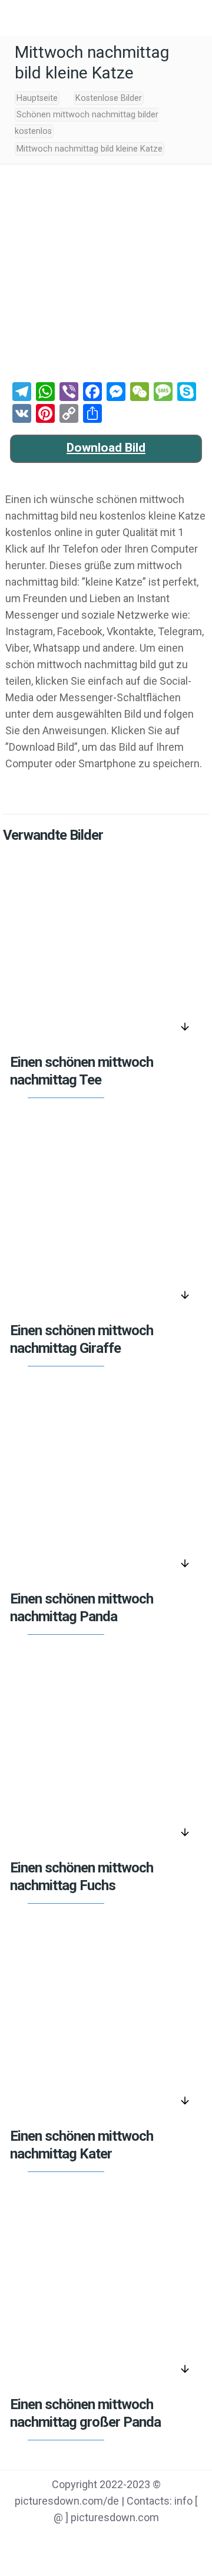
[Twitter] (91, 2541)
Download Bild (106, 448)
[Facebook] (61, 2541)
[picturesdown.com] (106, 18)
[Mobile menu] (16, 18)
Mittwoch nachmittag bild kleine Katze (90, 149)
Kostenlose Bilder (109, 98)
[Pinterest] (121, 2541)
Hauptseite (37, 98)
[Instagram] (151, 2541)
